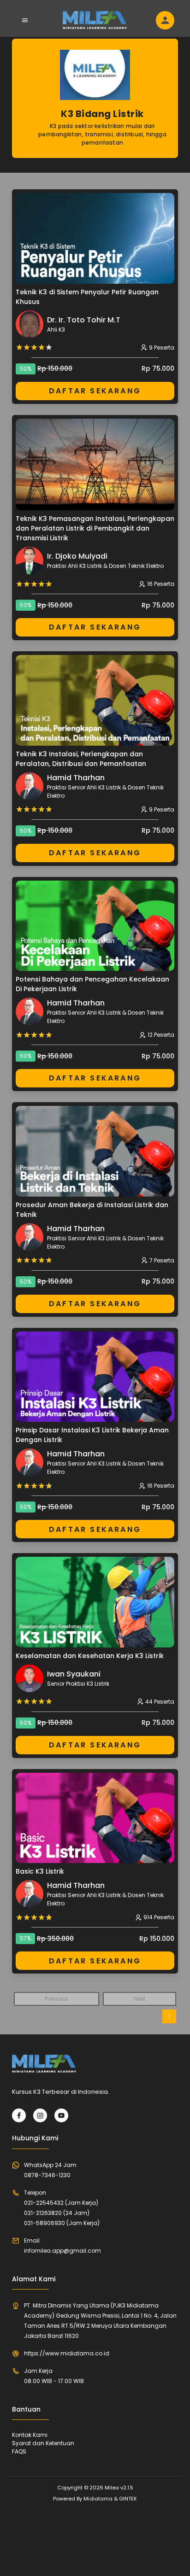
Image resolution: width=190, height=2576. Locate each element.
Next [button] (140, 1999)
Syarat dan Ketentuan (43, 2443)
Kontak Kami (30, 2435)
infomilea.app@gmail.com (62, 2251)
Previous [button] (56, 1999)
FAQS (19, 2451)
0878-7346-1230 (47, 2175)
